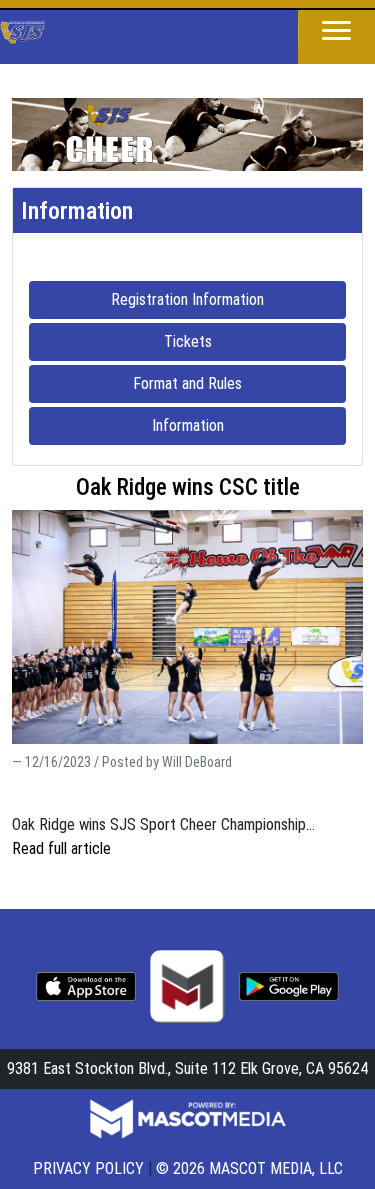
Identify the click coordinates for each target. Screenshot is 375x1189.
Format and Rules (239, 383)
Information (245, 425)
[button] (336, 32)
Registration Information (228, 299)
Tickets (245, 341)
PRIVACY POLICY (88, 1168)
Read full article (61, 848)
